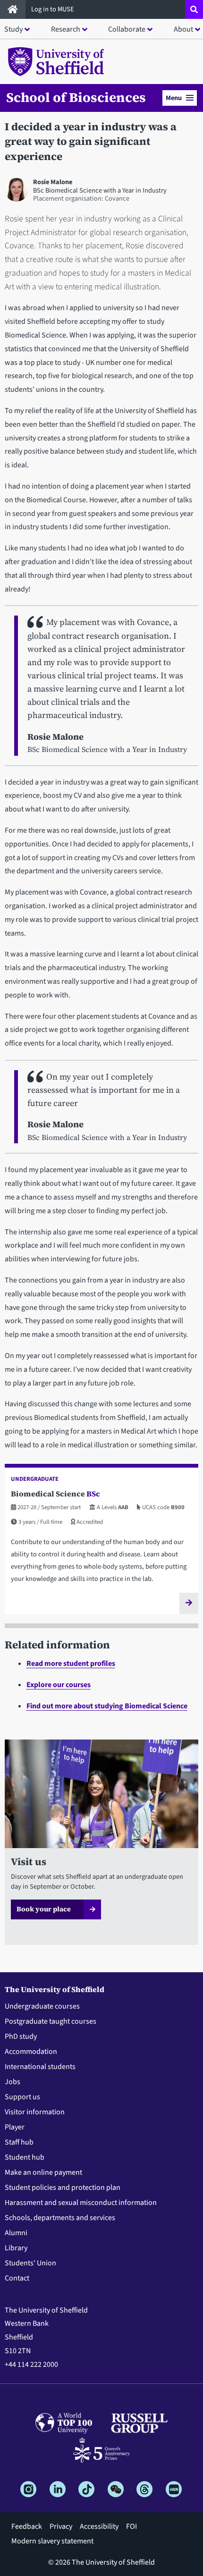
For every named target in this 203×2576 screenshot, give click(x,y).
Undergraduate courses (42, 2006)
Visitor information (35, 2112)
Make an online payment (43, 2172)
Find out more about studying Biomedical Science (107, 1706)
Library (16, 2248)
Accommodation (31, 2052)
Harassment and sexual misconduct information (81, 2203)
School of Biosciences (76, 97)
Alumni (16, 2233)
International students (40, 2067)
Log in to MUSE (53, 9)
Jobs (13, 2082)
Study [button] (13, 29)
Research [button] (66, 29)
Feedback (27, 2526)
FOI (131, 2526)
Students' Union (30, 2263)
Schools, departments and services (60, 2218)
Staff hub (19, 2142)
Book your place (44, 1909)
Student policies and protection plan (63, 2187)
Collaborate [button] (127, 29)
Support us (22, 2097)
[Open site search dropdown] (194, 9)
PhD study (21, 2036)
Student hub (25, 2157)
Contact (17, 2278)
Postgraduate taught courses (51, 2021)
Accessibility (99, 2526)
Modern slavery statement (52, 2541)
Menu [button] (174, 98)
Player (15, 2127)
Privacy (61, 2526)
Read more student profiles (71, 1664)
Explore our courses (59, 1685)
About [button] (183, 29)
